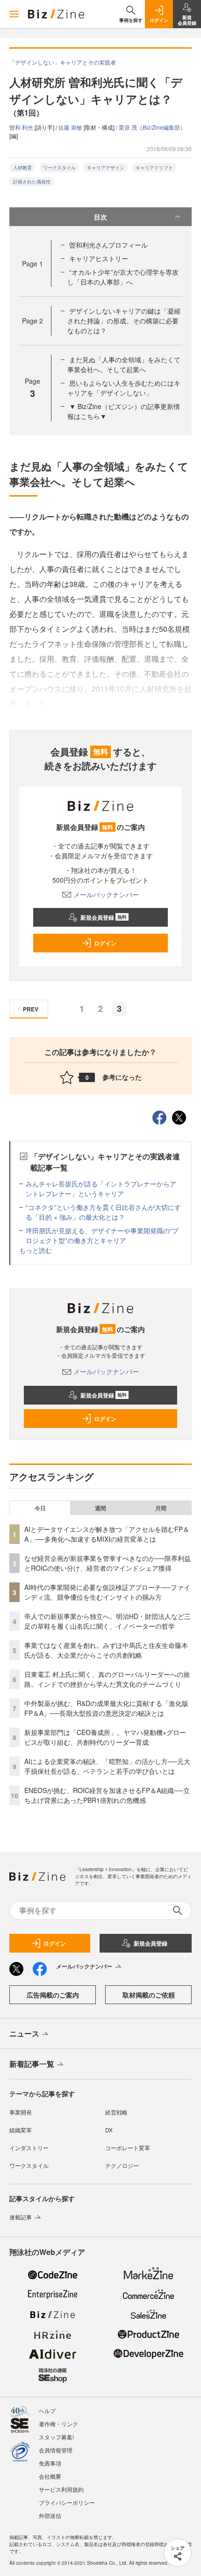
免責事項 (50, 2463)
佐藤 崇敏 (71, 127)
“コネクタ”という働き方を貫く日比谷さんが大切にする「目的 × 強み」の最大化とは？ (103, 1212)
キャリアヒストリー (99, 258)
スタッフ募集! (56, 2437)
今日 (40, 1508)
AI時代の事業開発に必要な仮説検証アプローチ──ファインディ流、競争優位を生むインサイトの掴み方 (107, 1592)
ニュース (24, 2033)
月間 (161, 1508)
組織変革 (21, 2130)
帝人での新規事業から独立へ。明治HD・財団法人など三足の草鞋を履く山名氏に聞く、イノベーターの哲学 (108, 1621)
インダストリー (29, 2148)
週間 (100, 1508)
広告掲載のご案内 (53, 1995)
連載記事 (21, 2217)
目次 (100, 217)
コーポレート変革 (128, 2148)
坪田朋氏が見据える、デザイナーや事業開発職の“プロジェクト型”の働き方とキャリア (102, 1235)
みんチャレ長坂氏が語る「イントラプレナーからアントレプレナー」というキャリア (101, 1189)
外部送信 (50, 2515)
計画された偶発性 (32, 182)
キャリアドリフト (154, 168)
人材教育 (22, 168)
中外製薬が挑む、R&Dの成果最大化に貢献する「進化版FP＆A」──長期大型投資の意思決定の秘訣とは (106, 1708)
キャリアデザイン (106, 168)
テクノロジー (122, 2165)
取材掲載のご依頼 (149, 1995)
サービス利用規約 (61, 2489)
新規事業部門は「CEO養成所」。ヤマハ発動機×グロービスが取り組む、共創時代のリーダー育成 (105, 1737)
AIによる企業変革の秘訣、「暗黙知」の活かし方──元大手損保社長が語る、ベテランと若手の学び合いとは (107, 1766)
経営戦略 (116, 2112)
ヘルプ (47, 2411)
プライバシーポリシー (67, 2502)
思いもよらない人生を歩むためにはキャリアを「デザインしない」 (124, 388)
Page (32, 263)
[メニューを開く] (14, 14)
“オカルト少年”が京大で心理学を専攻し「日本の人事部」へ (123, 277)
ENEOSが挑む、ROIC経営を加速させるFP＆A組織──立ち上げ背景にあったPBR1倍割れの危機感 (107, 1795)
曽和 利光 (22, 127)
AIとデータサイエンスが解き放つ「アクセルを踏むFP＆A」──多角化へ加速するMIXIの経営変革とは (107, 1534)
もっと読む (36, 1250)
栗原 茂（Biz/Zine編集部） (152, 127)
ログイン (105, 943)
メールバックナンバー (106, 894)
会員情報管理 (56, 2450)
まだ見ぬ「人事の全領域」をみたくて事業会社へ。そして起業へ (124, 364)
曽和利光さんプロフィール (108, 245)
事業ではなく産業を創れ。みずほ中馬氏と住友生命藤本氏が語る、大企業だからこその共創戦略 (106, 1650)
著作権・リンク (58, 2424)
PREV (31, 1009)
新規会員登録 (104, 917)
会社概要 (50, 2476)
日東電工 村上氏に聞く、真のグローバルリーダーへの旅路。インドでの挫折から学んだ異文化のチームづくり (107, 1679)
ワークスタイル (59, 168)
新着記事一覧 (32, 2064)
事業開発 (21, 2112)
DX (109, 2130)
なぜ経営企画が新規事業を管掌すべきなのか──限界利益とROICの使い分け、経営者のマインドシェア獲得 (108, 1563)
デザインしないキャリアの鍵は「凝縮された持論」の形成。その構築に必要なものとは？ (124, 321)
